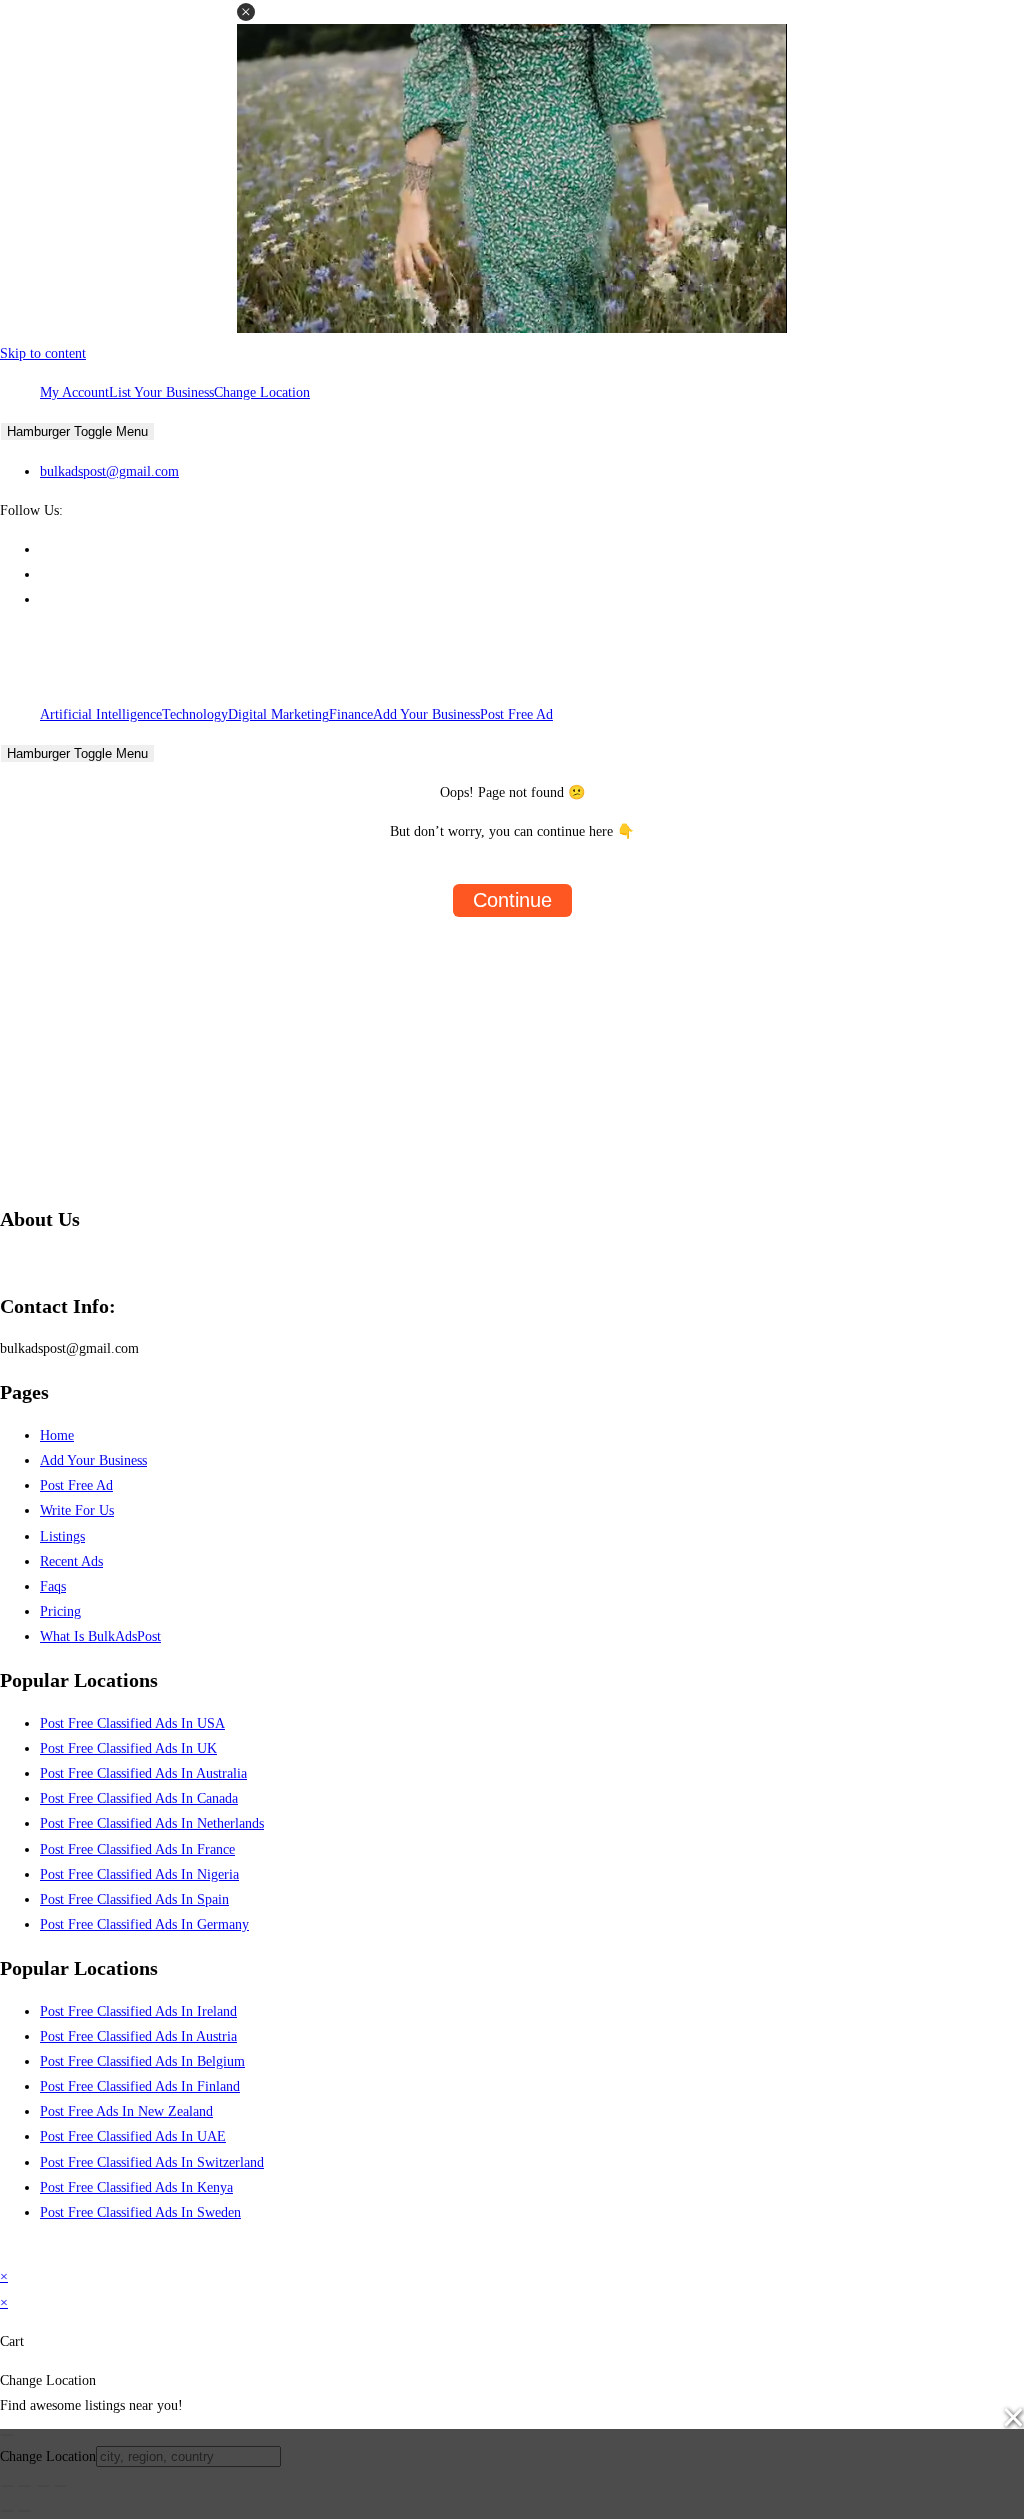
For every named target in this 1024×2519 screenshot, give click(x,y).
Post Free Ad (516, 714)
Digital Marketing (278, 714)
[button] (246, 12)
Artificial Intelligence (101, 714)
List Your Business (161, 392)
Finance (351, 714)
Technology (195, 714)
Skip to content (43, 353)
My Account (74, 392)
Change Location (262, 392)
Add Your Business (426, 714)
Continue (512, 900)
